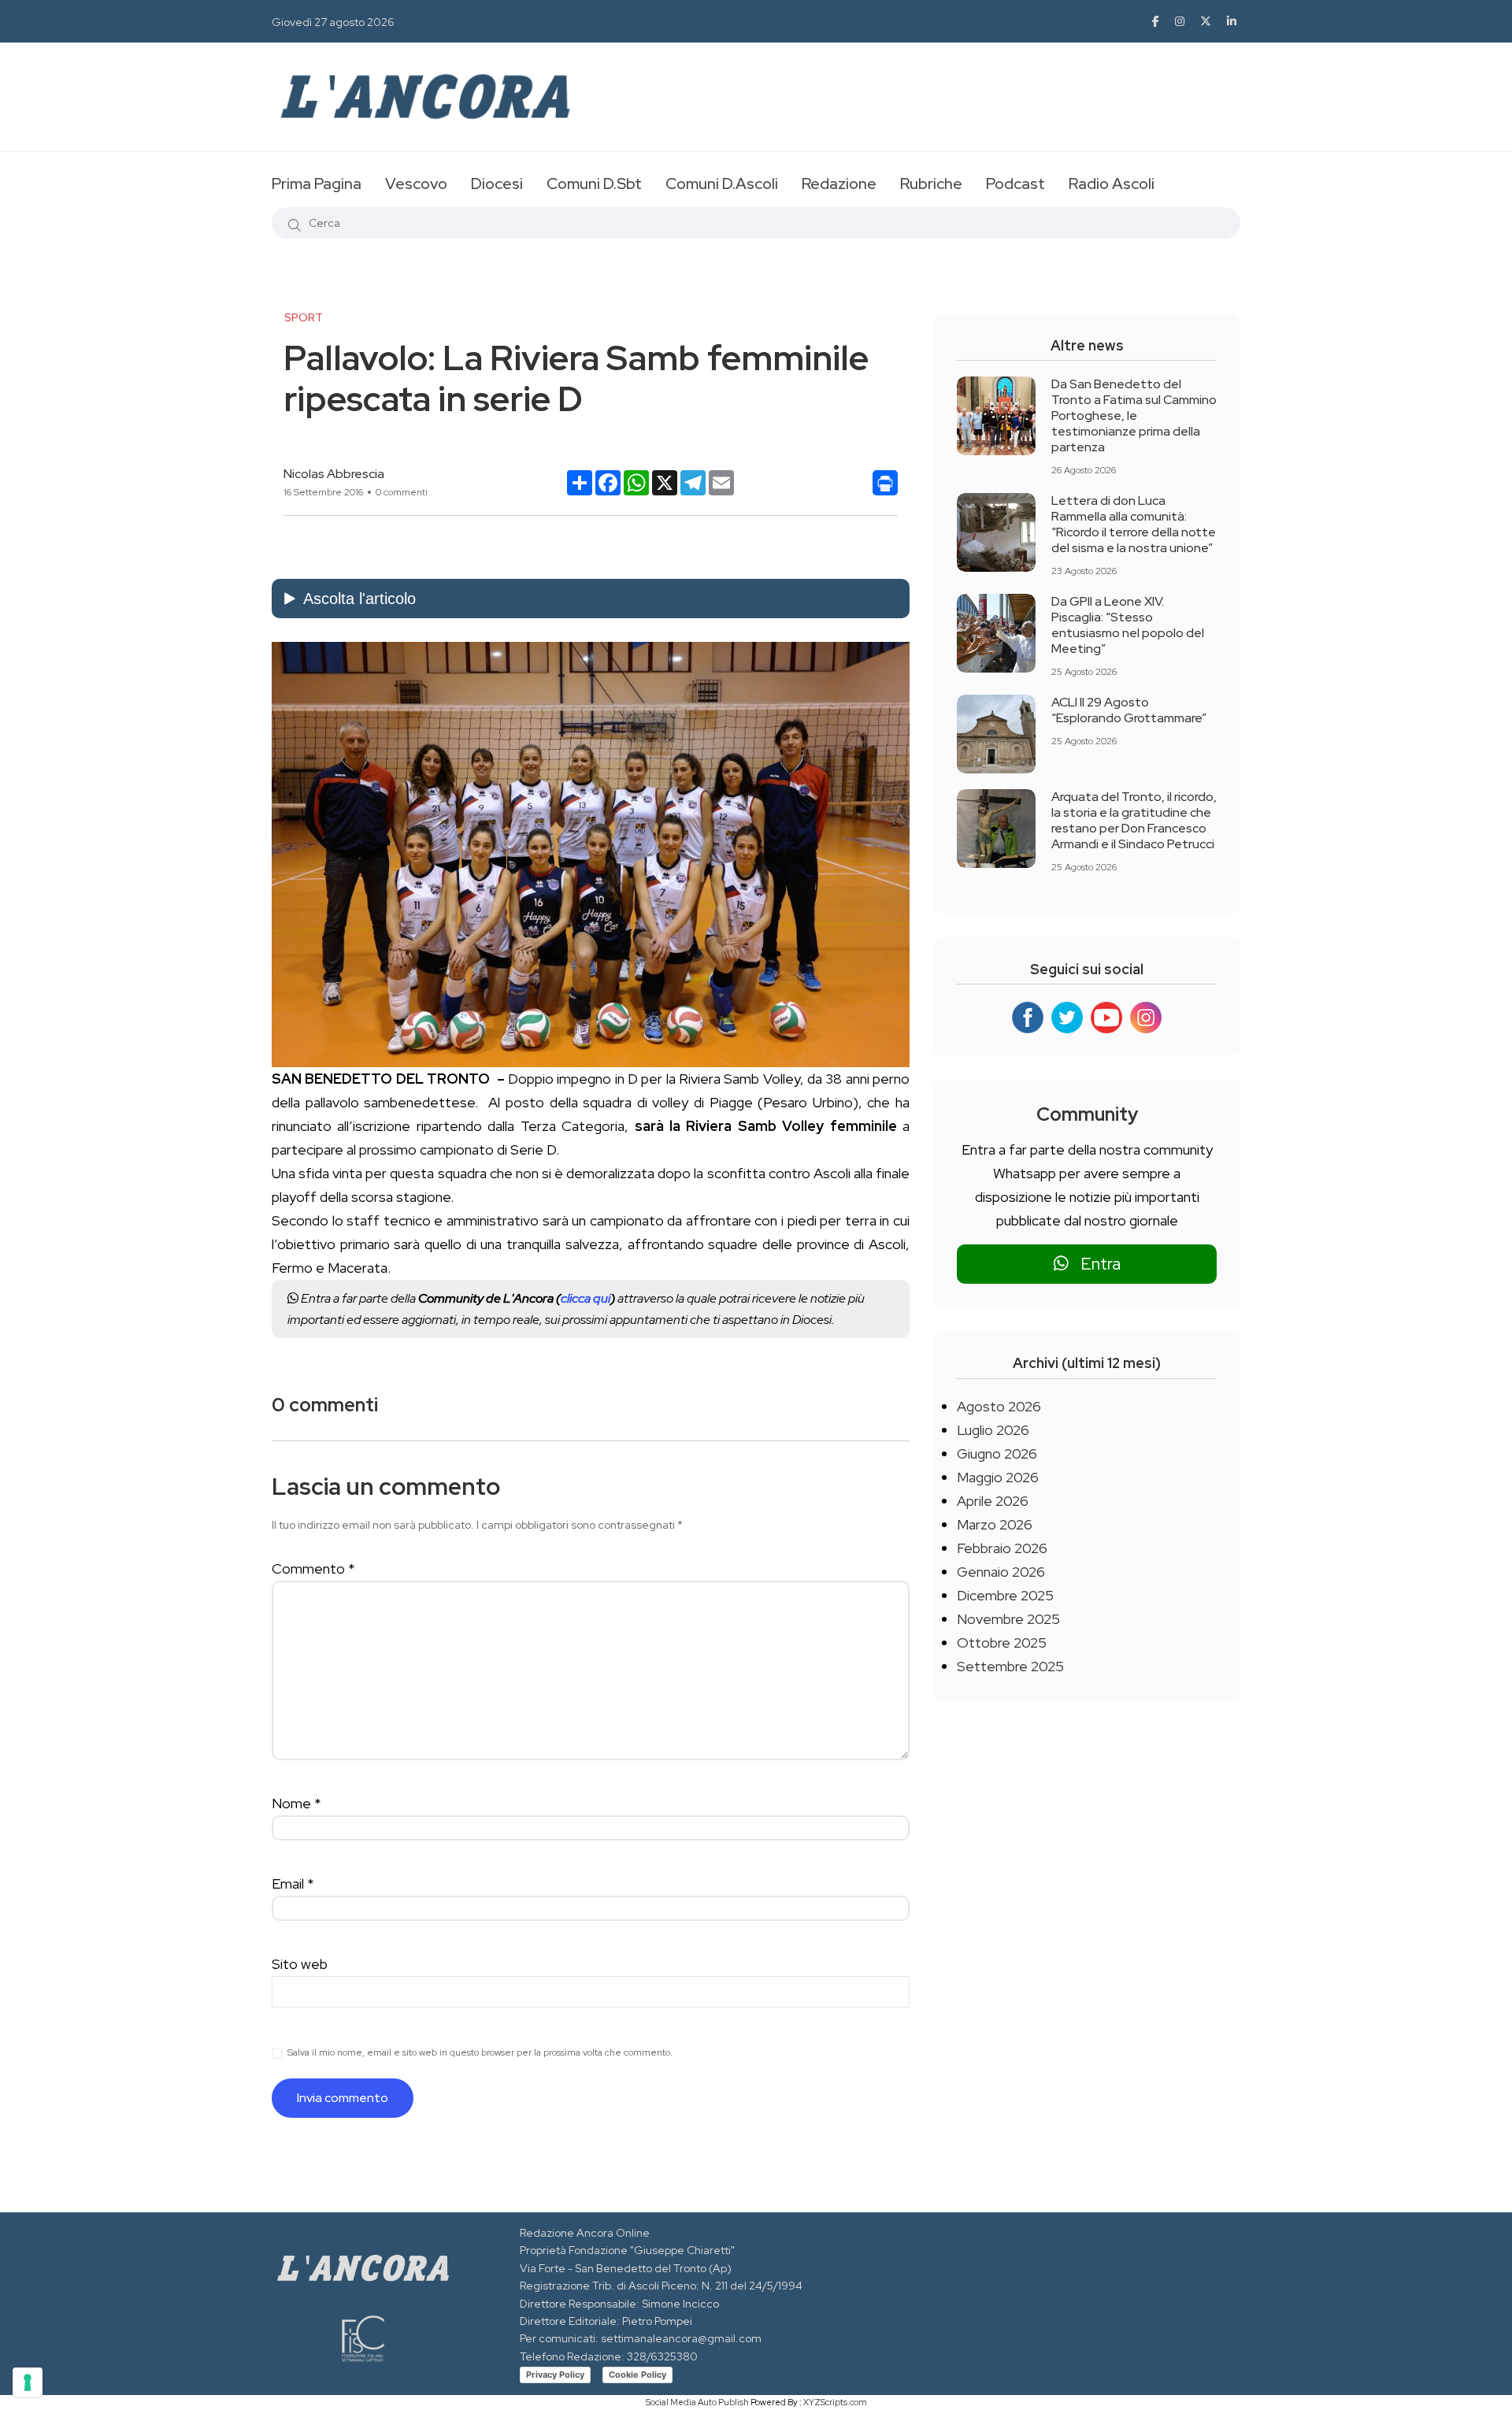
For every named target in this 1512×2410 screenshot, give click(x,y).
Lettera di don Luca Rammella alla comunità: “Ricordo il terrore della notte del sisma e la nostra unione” (1134, 524)
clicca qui (586, 1298)
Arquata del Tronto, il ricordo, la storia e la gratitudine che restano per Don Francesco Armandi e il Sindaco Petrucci (1134, 820)
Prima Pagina (317, 184)
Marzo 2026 (995, 1524)
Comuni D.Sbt (594, 184)
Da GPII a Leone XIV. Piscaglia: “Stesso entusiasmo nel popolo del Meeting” (1128, 625)
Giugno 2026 (997, 1453)
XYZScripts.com (835, 2402)
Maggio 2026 (998, 1477)
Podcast (1015, 184)
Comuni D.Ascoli (722, 184)
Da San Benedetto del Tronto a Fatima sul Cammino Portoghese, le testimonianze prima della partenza (1134, 415)
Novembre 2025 (1008, 1619)
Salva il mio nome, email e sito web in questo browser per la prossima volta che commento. (480, 2052)
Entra (1095, 1264)
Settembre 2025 (1010, 1666)
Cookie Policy (637, 2375)
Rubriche (931, 184)
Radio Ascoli (1112, 184)
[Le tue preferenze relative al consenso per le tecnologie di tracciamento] (28, 2382)
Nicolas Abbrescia (334, 474)
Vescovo (416, 184)
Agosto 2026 (999, 1406)
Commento (313, 1568)
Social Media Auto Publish (697, 2402)
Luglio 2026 (993, 1430)
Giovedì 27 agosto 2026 (333, 22)
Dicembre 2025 (1005, 1595)
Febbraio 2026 (1002, 1548)
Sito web (300, 1964)
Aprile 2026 (993, 1501)
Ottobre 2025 (1002, 1643)
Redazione (839, 184)
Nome (296, 1803)
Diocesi (497, 184)
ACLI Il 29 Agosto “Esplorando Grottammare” (1129, 710)
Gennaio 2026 (1001, 1572)
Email (293, 1884)
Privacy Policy (555, 2375)
